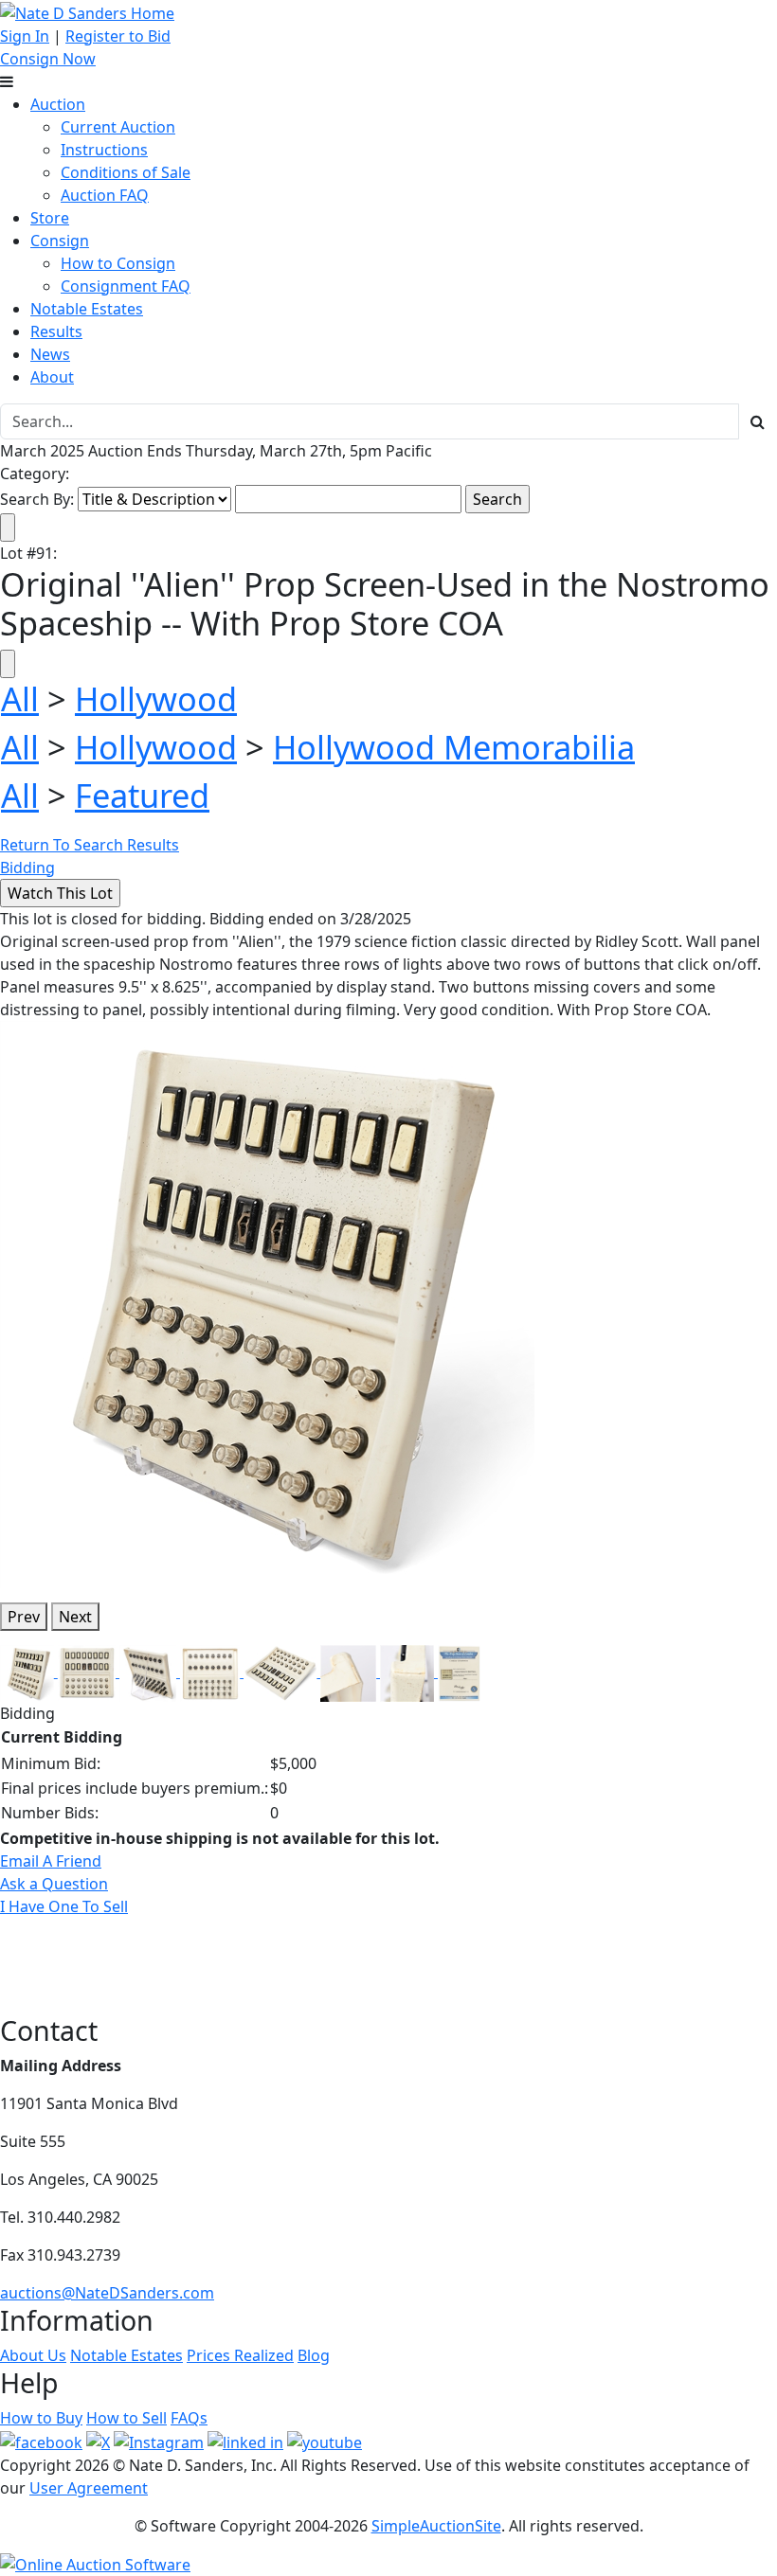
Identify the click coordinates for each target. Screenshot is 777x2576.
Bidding (27, 868)
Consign (60, 241)
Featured (142, 795)
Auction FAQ (105, 195)
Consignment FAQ (126, 286)
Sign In (25, 36)
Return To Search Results (90, 845)
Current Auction (118, 127)
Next (75, 1617)
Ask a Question (54, 1884)
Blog (314, 2355)
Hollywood (156, 698)
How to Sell (126, 2418)
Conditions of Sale (126, 172)
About (52, 377)
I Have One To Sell (64, 1906)
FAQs (189, 2418)
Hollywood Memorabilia (454, 747)
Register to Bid (118, 36)
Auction (58, 104)
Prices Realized (240, 2355)
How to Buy (41, 2418)
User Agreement (89, 2488)
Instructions (104, 150)
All (20, 698)
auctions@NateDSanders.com (107, 2293)
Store (50, 218)
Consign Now (48, 59)
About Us (33, 2355)
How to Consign (118, 263)
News (50, 354)
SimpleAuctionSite (436, 2526)
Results (56, 331)
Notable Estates (87, 309)
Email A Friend (51, 1861)
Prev (24, 1617)
